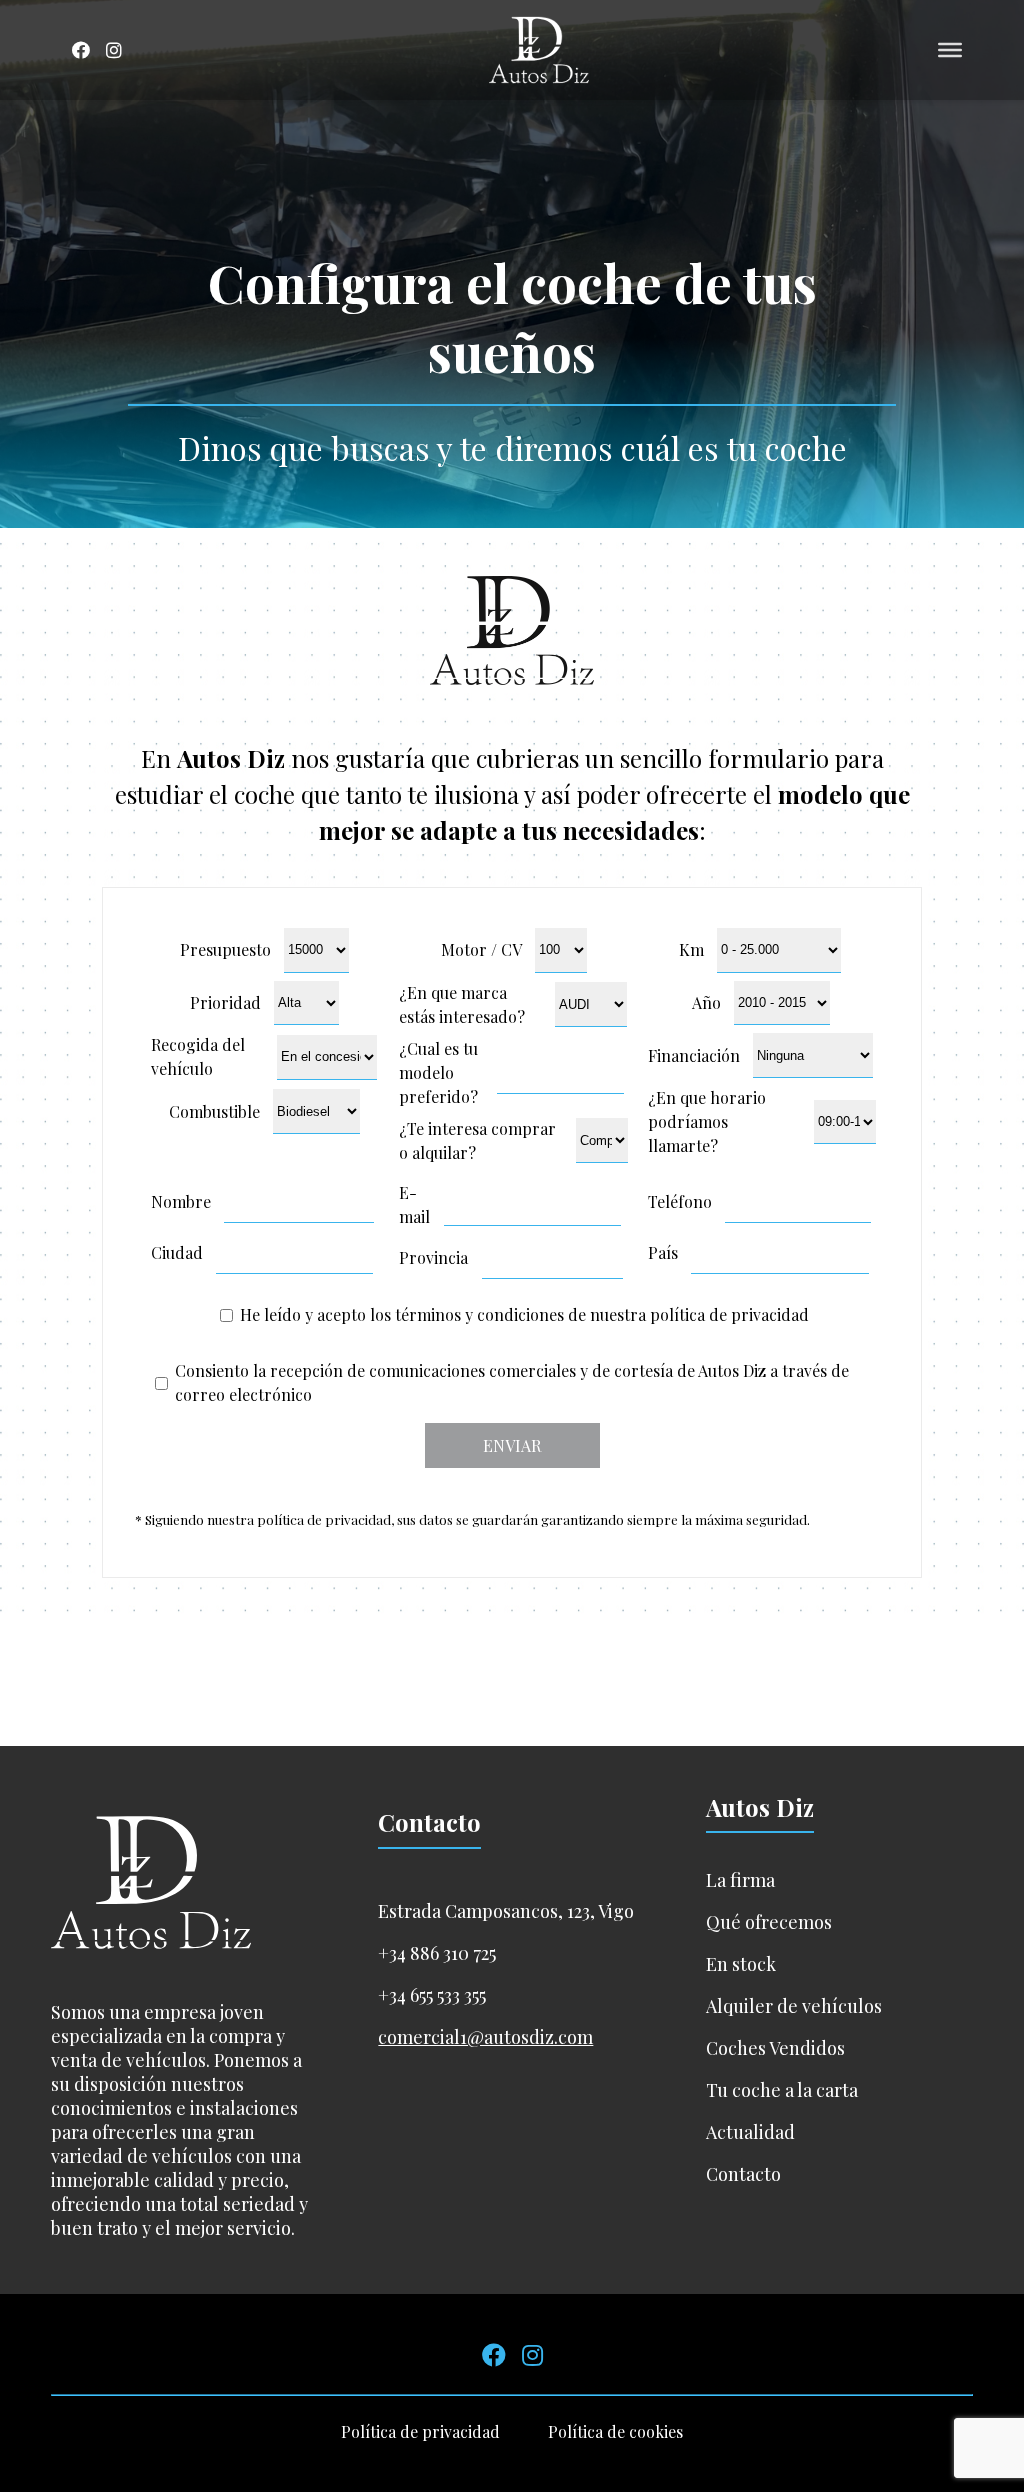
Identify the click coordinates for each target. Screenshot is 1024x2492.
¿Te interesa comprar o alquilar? (477, 1140)
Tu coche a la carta (782, 2090)
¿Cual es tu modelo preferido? (438, 1072)
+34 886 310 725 (437, 1953)
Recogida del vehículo (198, 1056)
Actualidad (750, 2132)
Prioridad (225, 1002)
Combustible (214, 1111)
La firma (740, 1880)
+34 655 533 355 (432, 1995)
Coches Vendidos (775, 2048)
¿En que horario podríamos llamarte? (707, 1121)
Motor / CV (481, 949)
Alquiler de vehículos (794, 2006)
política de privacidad (729, 1314)
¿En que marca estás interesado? (462, 1004)
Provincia (433, 1257)
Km (691, 949)
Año (706, 1002)
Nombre (181, 1201)
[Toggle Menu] (950, 50)
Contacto (743, 2174)
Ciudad (177, 1252)
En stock (741, 1964)
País (663, 1252)
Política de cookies (615, 2431)
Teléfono (680, 1201)
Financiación (694, 1055)
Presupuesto (225, 949)
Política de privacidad (420, 2431)
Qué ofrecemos (769, 1922)
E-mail (414, 1204)
